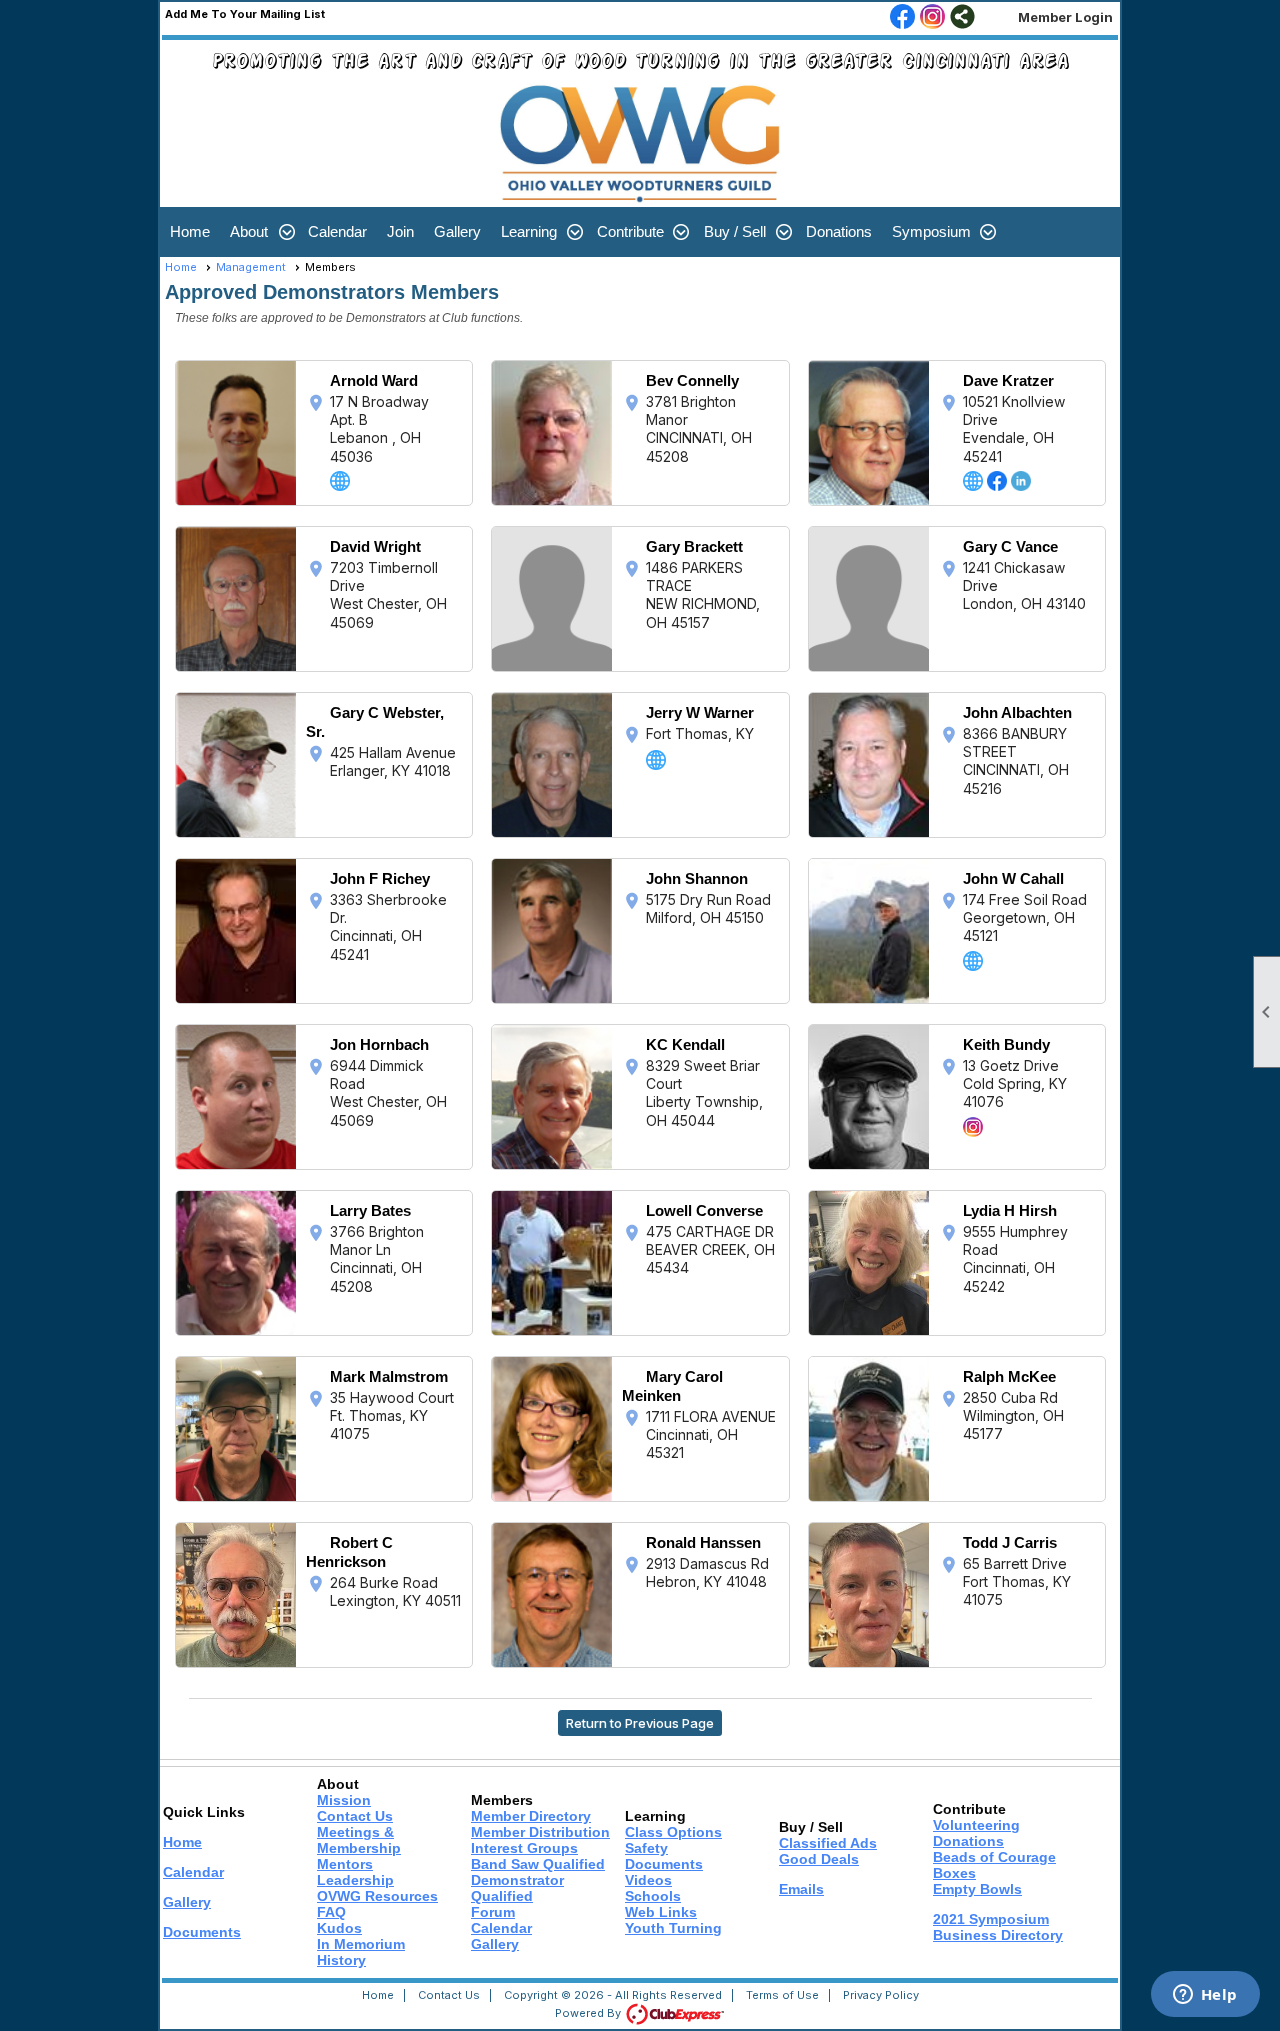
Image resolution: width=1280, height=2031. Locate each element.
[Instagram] (973, 1127)
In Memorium (361, 1944)
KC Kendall (685, 1044)
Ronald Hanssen (703, 1542)
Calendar (337, 231)
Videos (648, 1880)
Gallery (457, 231)
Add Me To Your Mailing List (245, 14)
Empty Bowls (977, 1889)
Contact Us (355, 1816)
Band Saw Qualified (538, 1864)
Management (251, 267)
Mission (344, 1800)
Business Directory (998, 1935)
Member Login (1065, 17)
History (341, 1960)
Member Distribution (540, 1832)
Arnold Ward (374, 380)
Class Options (673, 1832)
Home (190, 231)
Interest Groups (524, 1848)
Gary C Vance (1010, 546)
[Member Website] (340, 481)
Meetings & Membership (359, 1840)
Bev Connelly (692, 380)
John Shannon (697, 878)
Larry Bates (370, 1210)
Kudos (339, 1928)
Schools (653, 1896)
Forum (493, 1912)
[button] (259, 232)
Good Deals (819, 1859)
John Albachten (1017, 712)
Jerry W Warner (700, 712)
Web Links (661, 1912)
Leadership (355, 1880)
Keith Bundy (1006, 1044)
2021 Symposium (991, 1919)
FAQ (331, 1912)
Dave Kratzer (1008, 380)
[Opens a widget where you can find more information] (1205, 1996)
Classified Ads (828, 1843)
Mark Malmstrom (389, 1376)
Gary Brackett (694, 546)
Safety (646, 1848)
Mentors (345, 1864)
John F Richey (380, 878)
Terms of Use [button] (782, 1995)
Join (400, 231)
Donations (839, 231)
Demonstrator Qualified (517, 1888)
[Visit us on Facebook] (902, 18)
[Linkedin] (1021, 481)
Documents (202, 1932)
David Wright (375, 546)
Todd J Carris (1010, 1542)
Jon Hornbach (379, 1044)
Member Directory (531, 1816)
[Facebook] (997, 481)
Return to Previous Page (640, 1723)
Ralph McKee (1009, 1376)
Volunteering (976, 1825)
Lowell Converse (704, 1210)
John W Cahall (1013, 878)
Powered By (589, 2013)
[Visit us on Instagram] (932, 18)
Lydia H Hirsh (1010, 1210)
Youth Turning (673, 1928)
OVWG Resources (377, 1896)
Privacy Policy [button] (881, 1995)
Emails (801, 1889)
